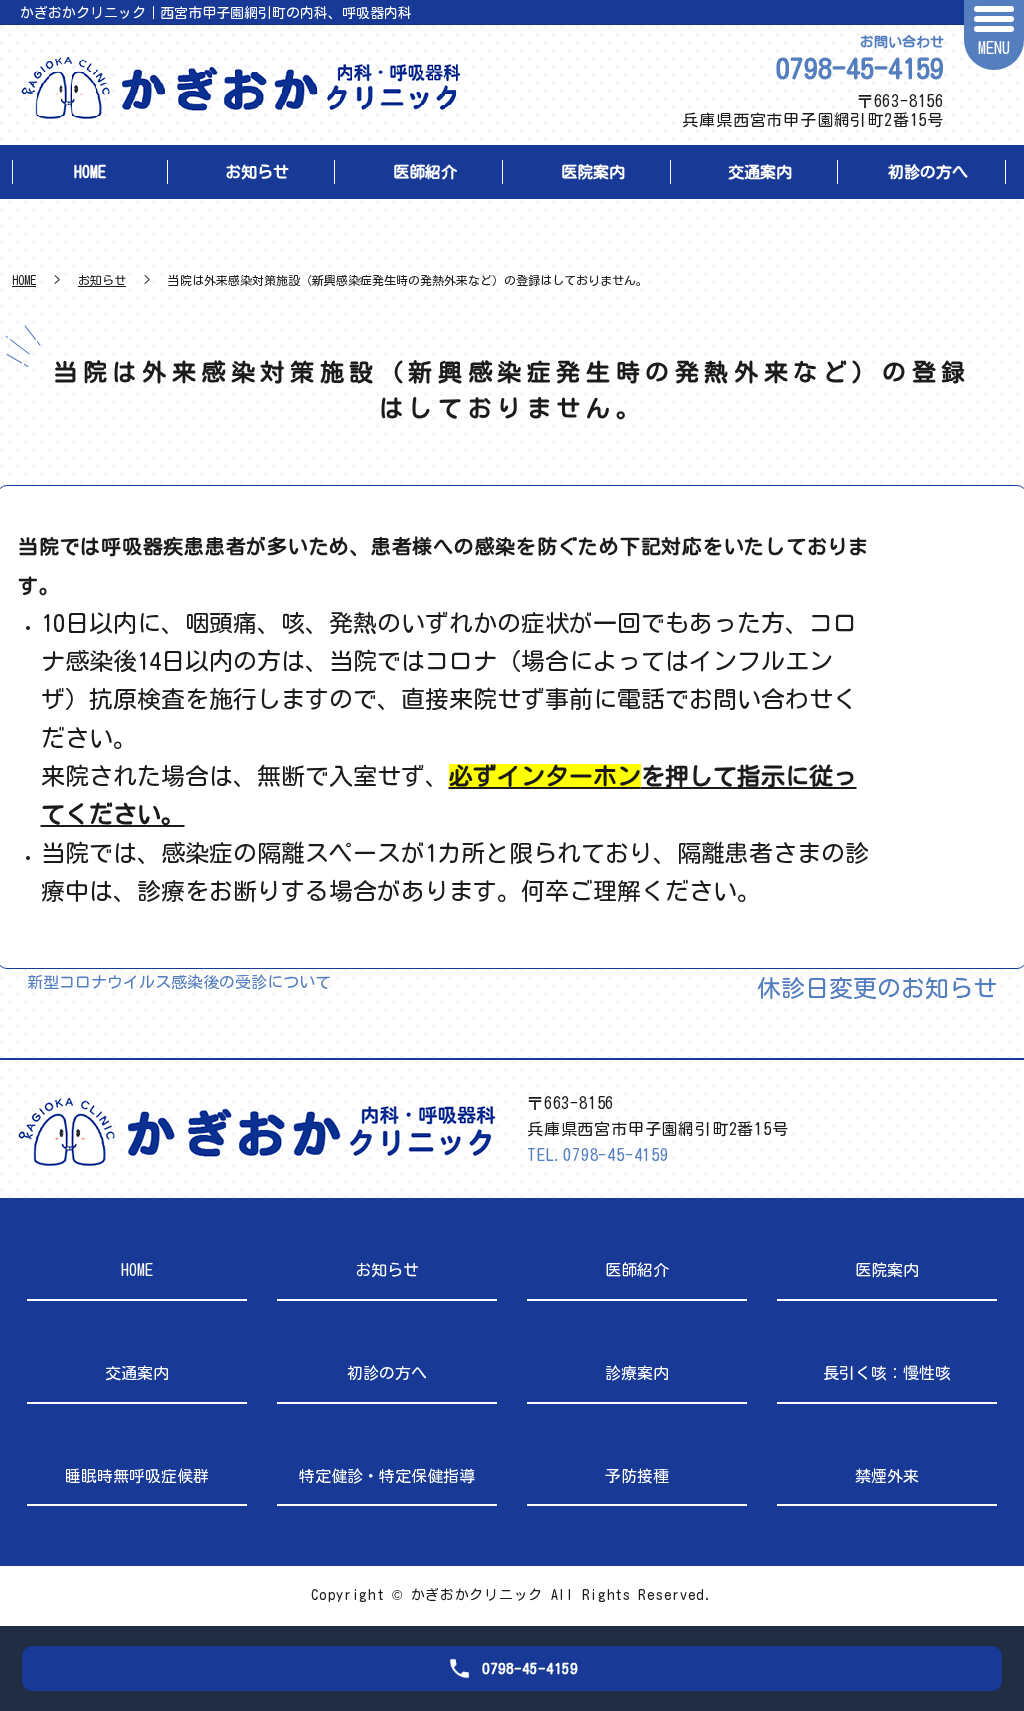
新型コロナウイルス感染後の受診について (179, 982)
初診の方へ (928, 172)
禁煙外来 (887, 1476)
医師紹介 (425, 172)
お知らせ (257, 172)
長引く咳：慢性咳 (887, 1373)
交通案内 (760, 172)
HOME (90, 172)
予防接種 (637, 1476)
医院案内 (593, 172)
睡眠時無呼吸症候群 (137, 1476)
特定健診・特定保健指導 (387, 1476)
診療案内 (637, 1373)
